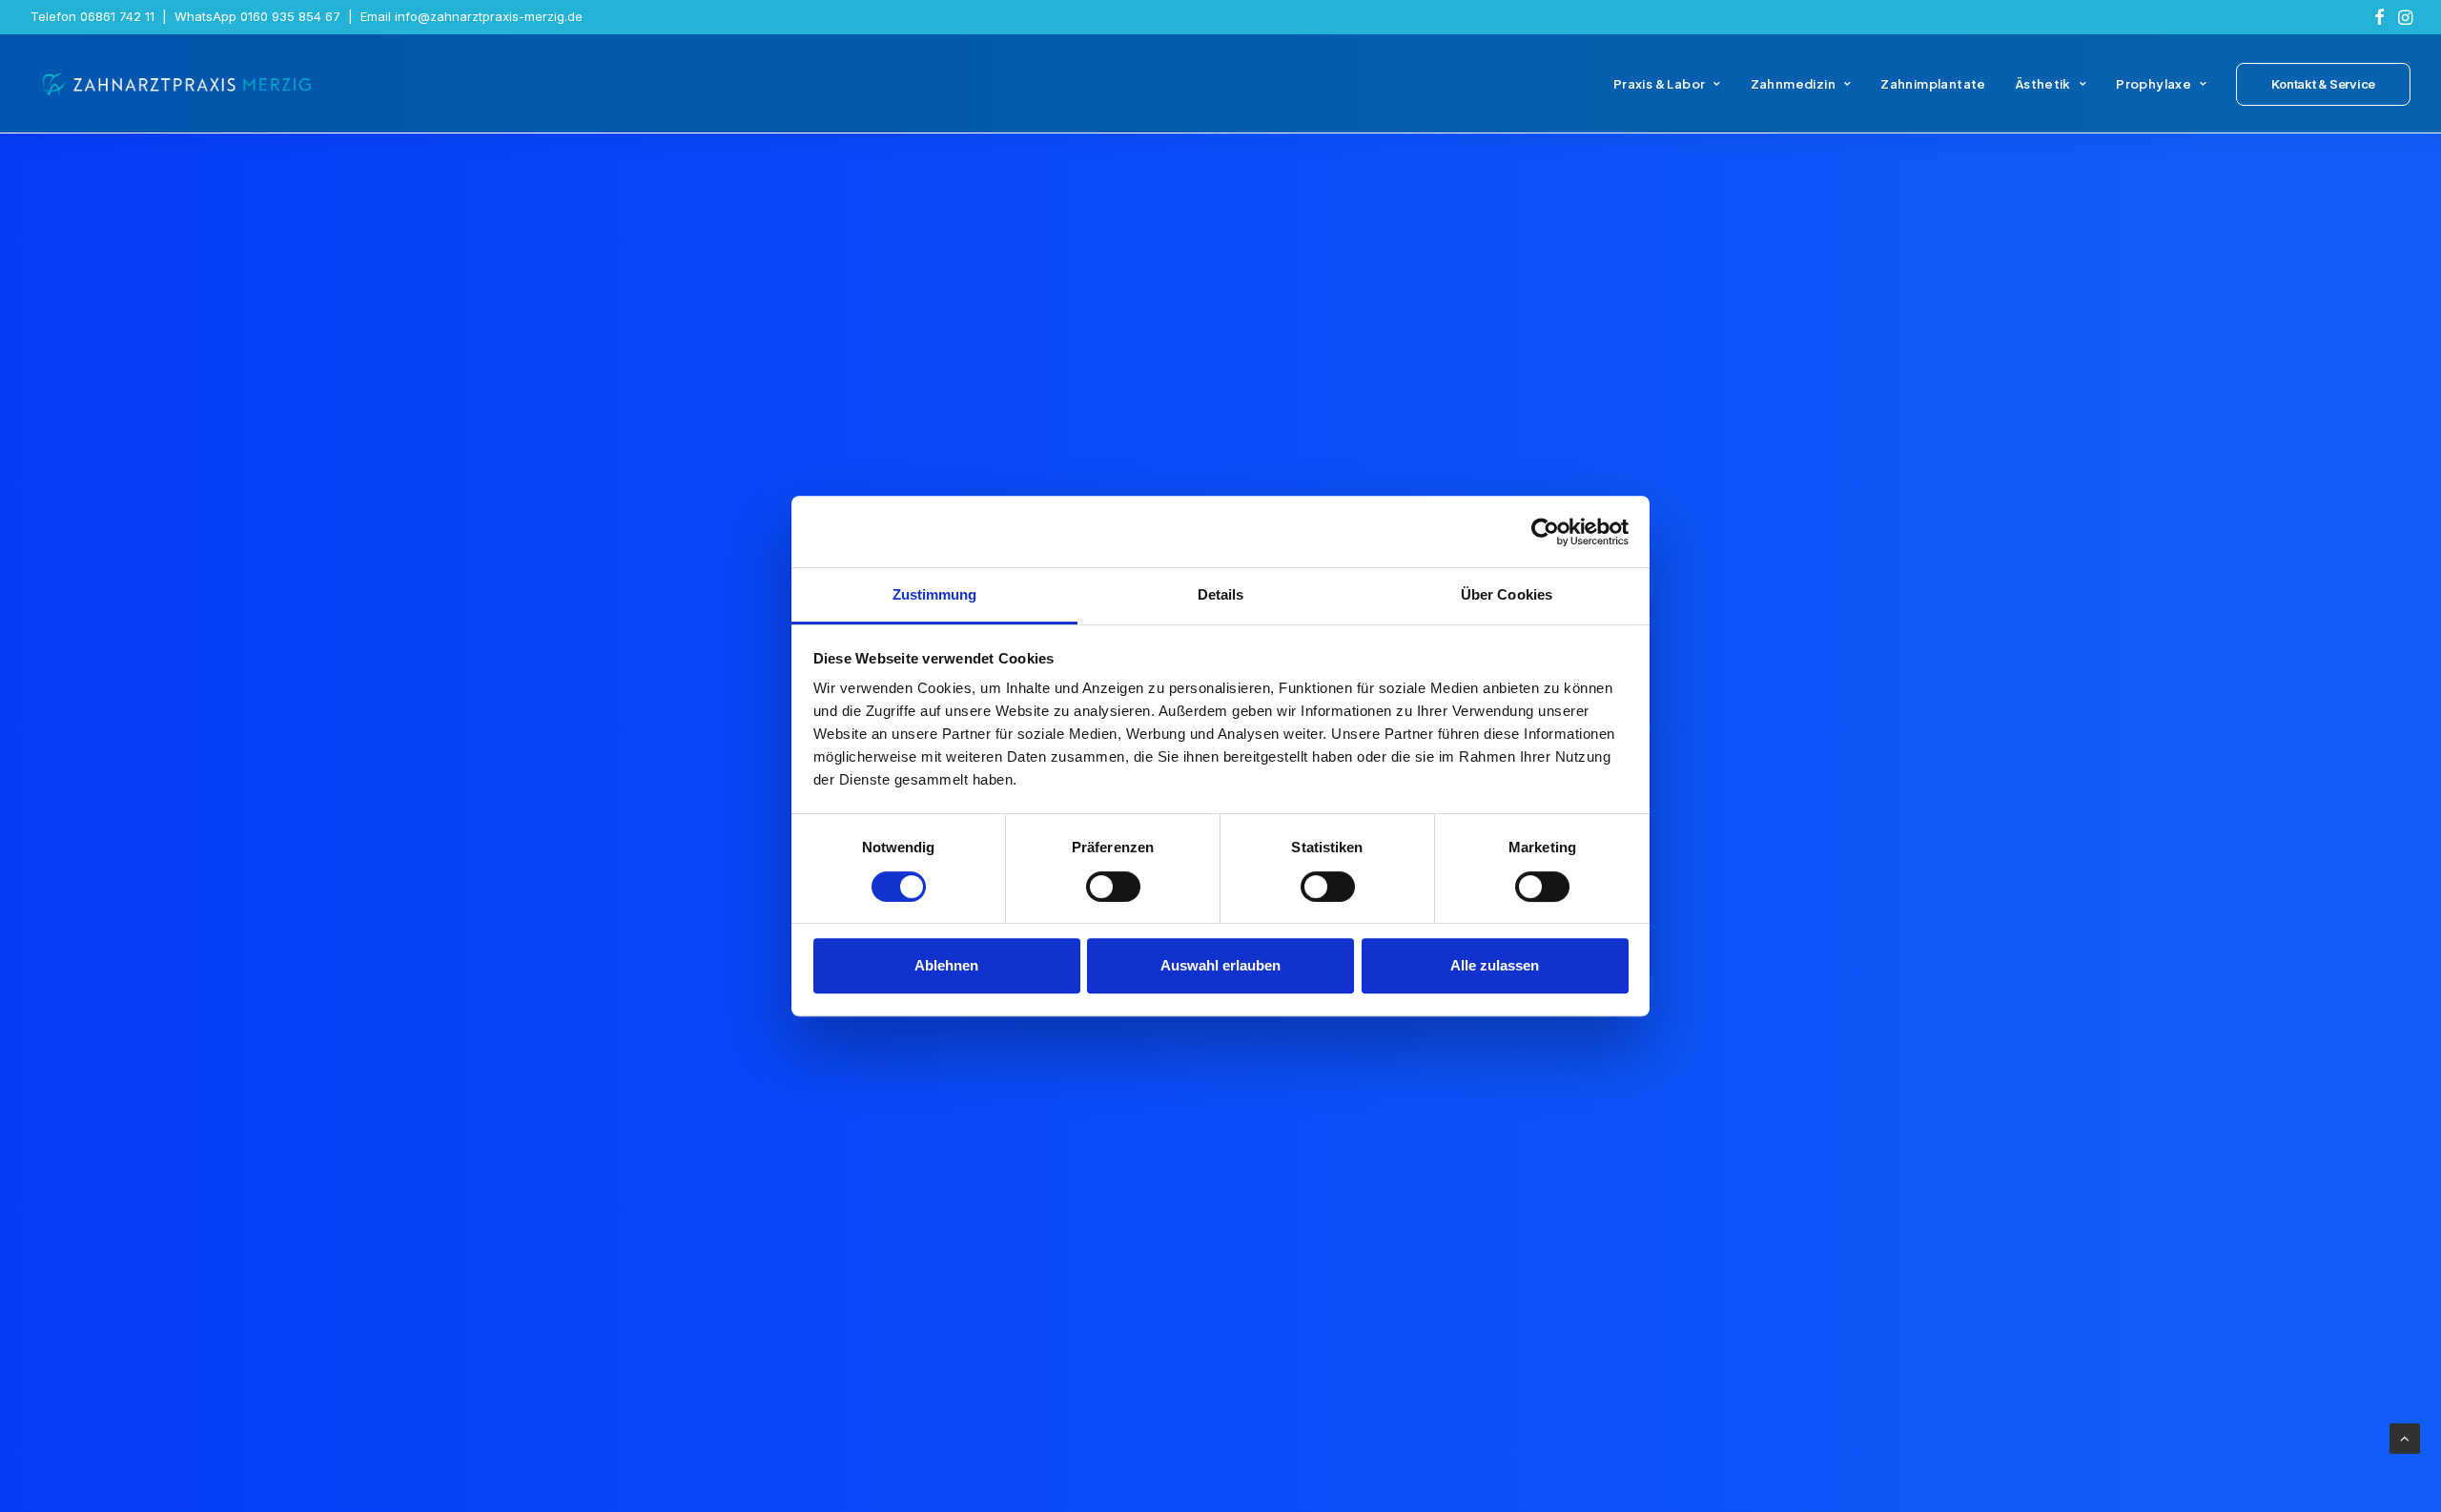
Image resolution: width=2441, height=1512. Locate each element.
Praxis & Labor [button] (1659, 84)
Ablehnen (946, 965)
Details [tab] (1221, 594)
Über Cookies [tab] (1507, 594)
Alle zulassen (1495, 965)
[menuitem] (2379, 17)
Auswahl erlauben (1220, 965)
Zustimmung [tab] (935, 594)
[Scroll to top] (2405, 1437)
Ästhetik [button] (2043, 84)
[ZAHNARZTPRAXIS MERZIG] (177, 84)
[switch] (1113, 887)
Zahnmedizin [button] (1793, 84)
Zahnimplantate (1933, 84)
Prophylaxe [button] (2154, 84)
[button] (2379, 17)
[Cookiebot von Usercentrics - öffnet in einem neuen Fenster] (1545, 532)
